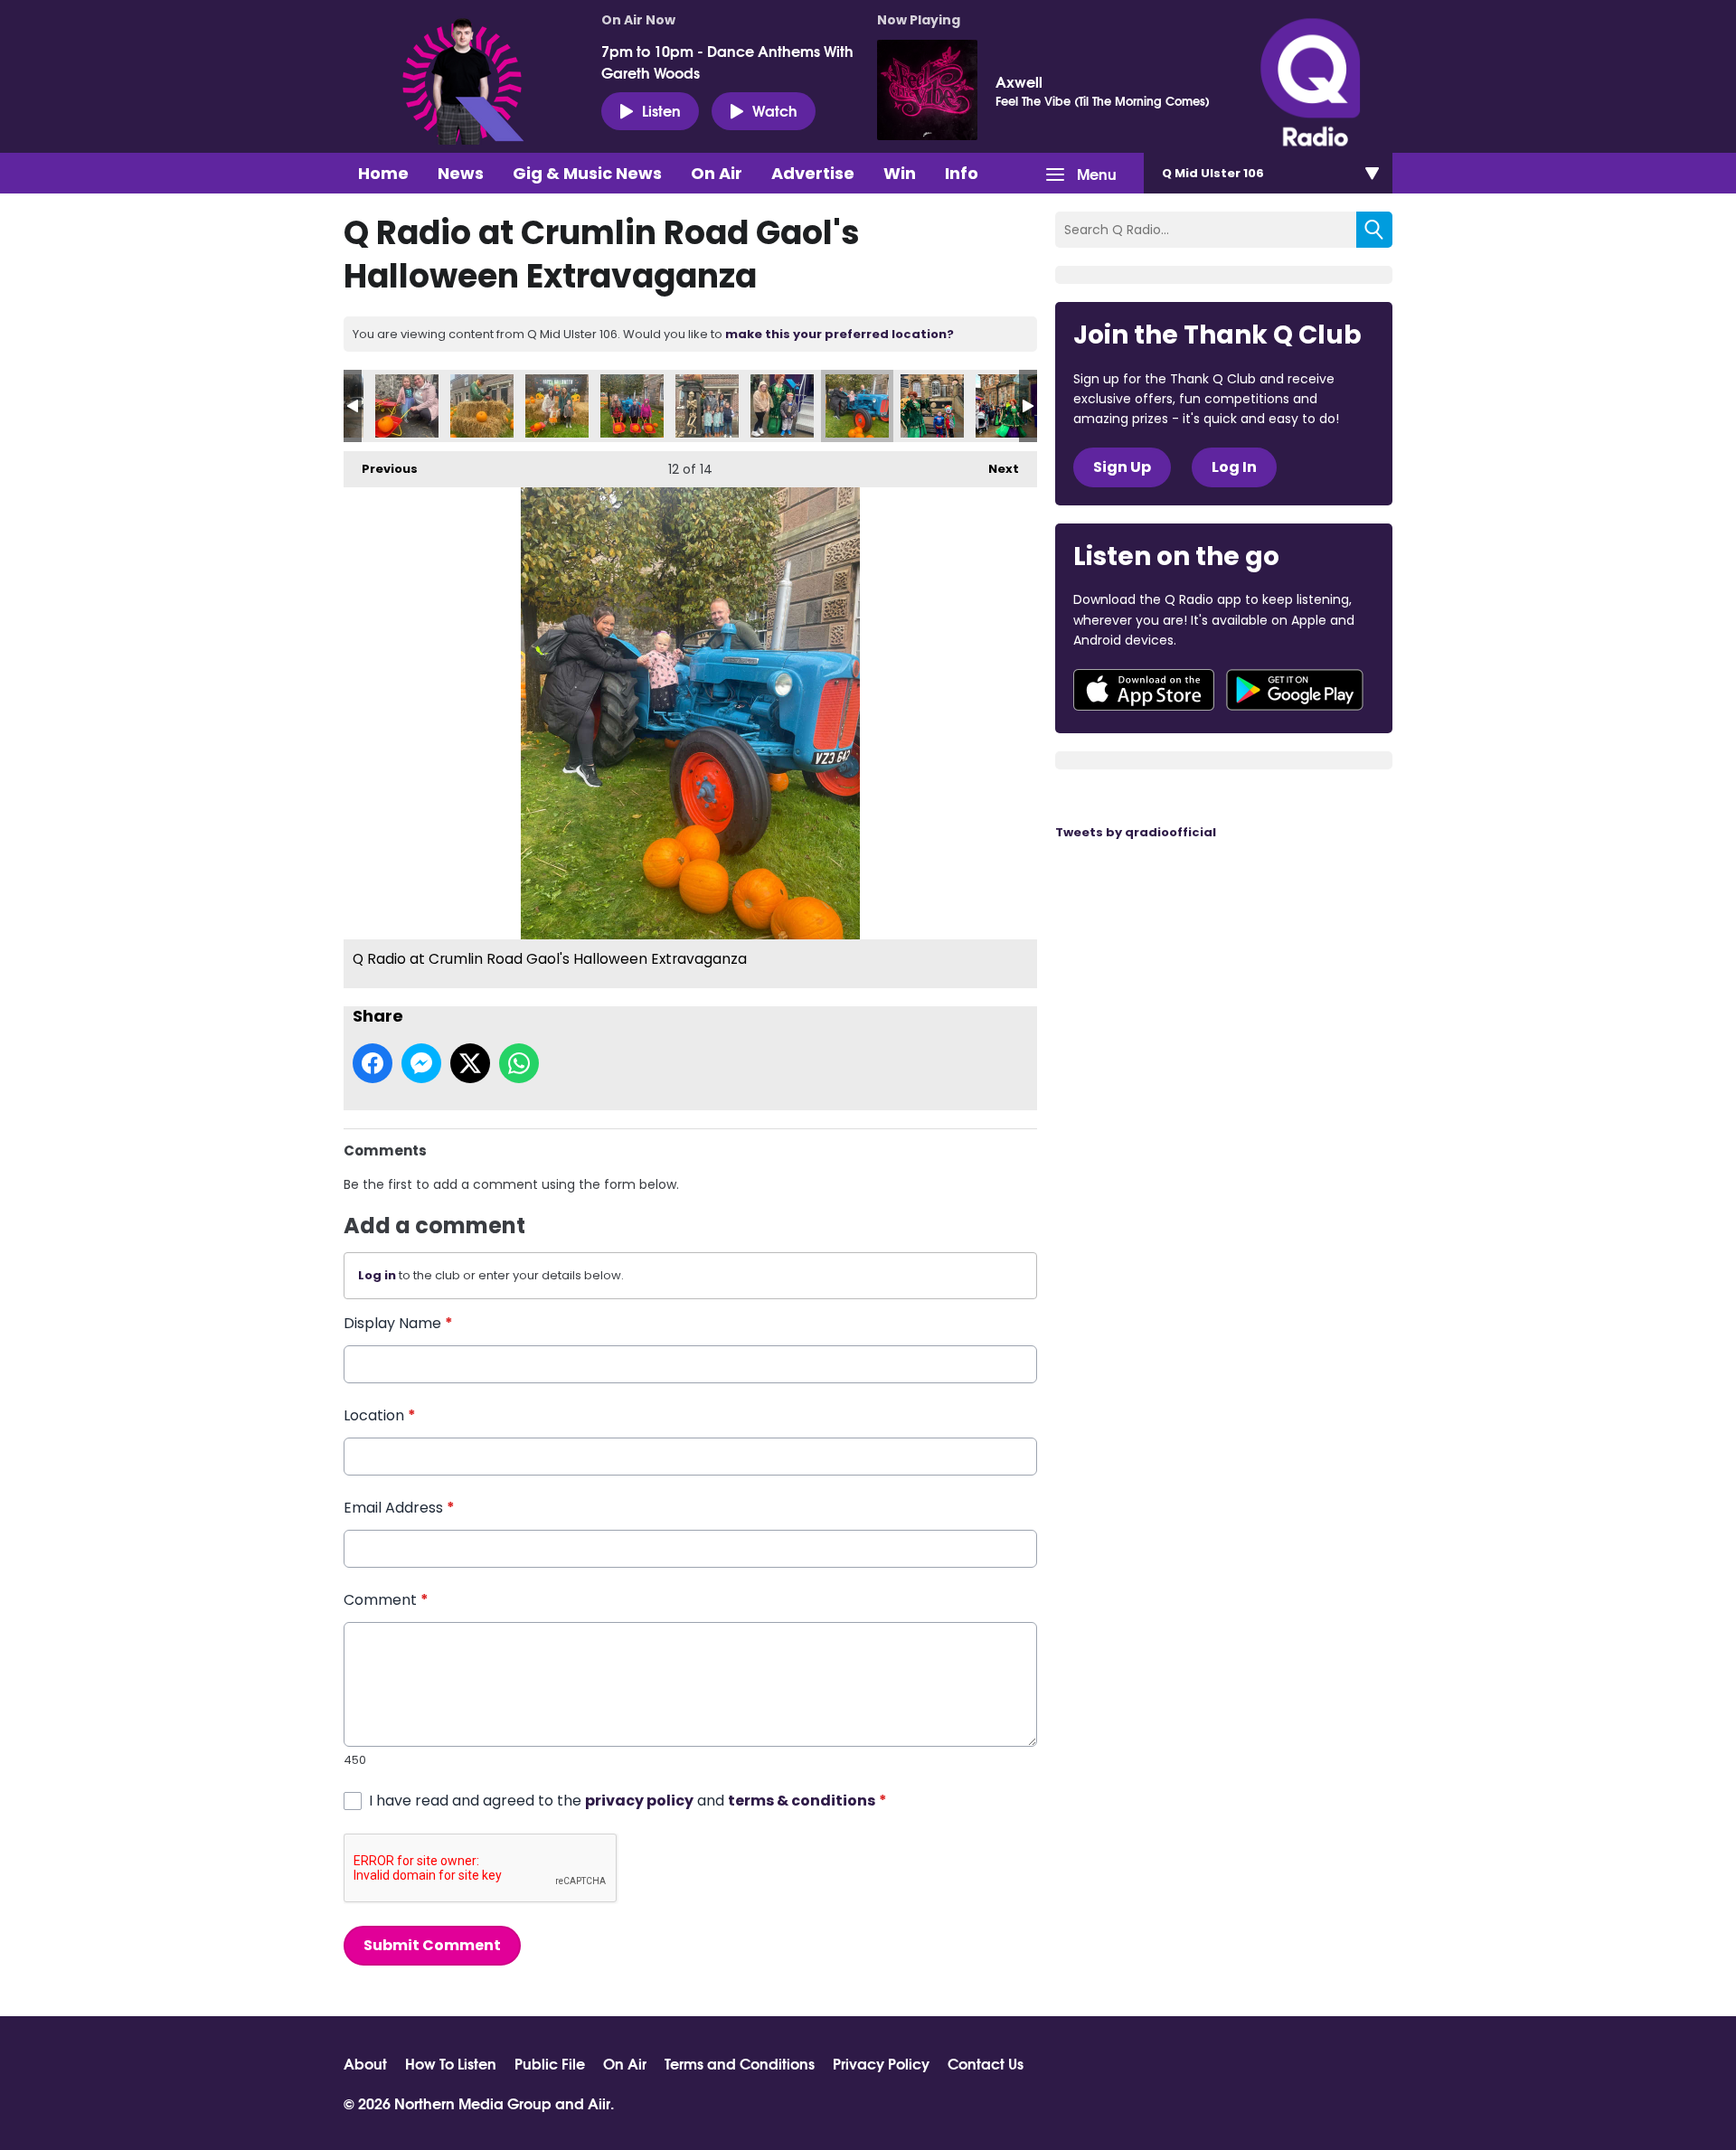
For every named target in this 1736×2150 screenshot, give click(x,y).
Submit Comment (432, 1945)
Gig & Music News (587, 173)
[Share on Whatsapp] (519, 1063)
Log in (377, 1275)
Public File (550, 2063)
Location (380, 1415)
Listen (661, 110)
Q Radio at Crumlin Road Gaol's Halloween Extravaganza (407, 406)
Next (995, 469)
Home (383, 173)
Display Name (398, 1323)
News (461, 173)
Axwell (1019, 81)
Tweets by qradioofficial (1136, 832)
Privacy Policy (881, 2063)
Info (962, 173)
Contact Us (986, 2063)
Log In (1234, 467)
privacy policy (639, 1801)
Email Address (399, 1508)
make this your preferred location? (840, 334)
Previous (381, 469)
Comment (386, 1600)
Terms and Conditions (740, 2063)
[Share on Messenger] (421, 1063)
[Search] (1374, 230)
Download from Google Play (1295, 690)
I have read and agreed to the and (628, 1801)
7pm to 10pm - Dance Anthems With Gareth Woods (727, 61)
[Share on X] (470, 1063)
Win (900, 173)
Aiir (599, 2103)
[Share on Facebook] (373, 1063)
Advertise (813, 173)
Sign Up (1122, 467)
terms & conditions (802, 1801)
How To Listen (451, 2063)
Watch (775, 110)
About (365, 2063)
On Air (717, 173)
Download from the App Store (1144, 690)
